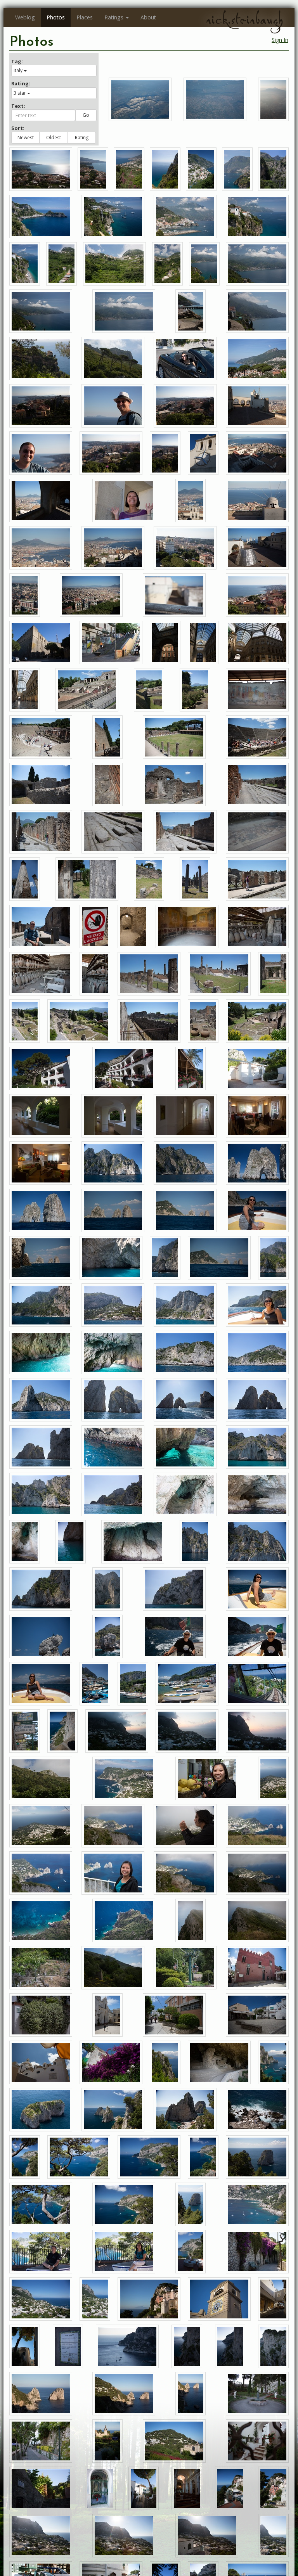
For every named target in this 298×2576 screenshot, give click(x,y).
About (148, 17)
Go (86, 115)
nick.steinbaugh (244, 20)
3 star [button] (20, 93)
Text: (18, 106)
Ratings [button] (114, 17)
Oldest (54, 138)
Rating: (21, 83)
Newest (26, 138)
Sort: (18, 128)
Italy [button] (18, 70)
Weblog (25, 17)
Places (85, 17)
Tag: (17, 61)
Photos (56, 17)
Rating (82, 138)
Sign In (280, 40)
